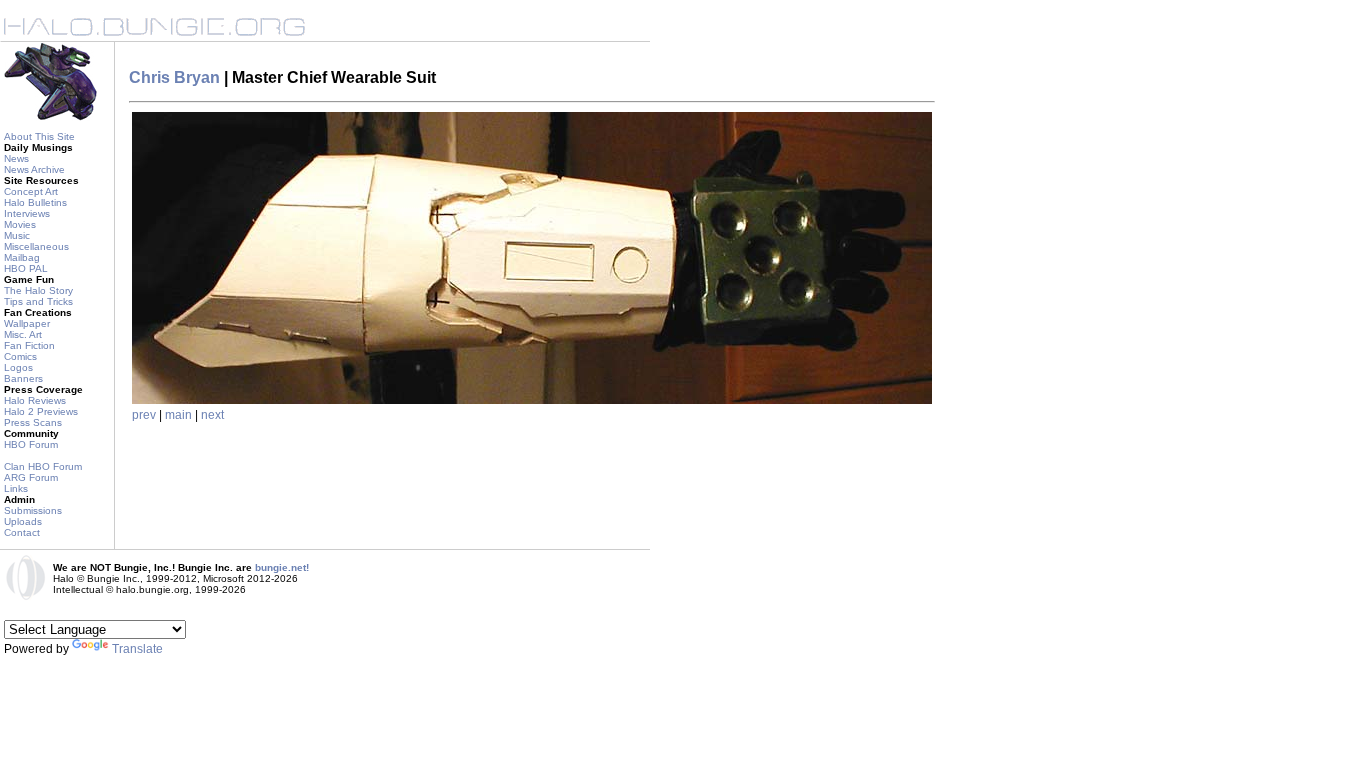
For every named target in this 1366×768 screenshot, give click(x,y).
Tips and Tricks (38, 301)
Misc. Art (23, 334)
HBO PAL (26, 268)
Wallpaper (27, 323)
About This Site (39, 136)
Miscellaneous (36, 246)
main (178, 415)
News (16, 158)
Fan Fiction (29, 345)
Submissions (33, 510)
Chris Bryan (174, 77)
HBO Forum (31, 444)
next (212, 415)
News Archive (34, 169)
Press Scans (33, 422)
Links (16, 488)
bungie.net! (282, 567)
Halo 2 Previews (41, 411)
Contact (22, 532)
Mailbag (22, 257)
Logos (18, 367)
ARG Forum (31, 477)
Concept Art (31, 191)
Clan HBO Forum (43, 466)
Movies (20, 224)
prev (144, 415)
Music (17, 235)
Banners (23, 378)
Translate (137, 649)
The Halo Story (38, 290)
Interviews (27, 213)
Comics (20, 356)
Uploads (23, 521)
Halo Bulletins (35, 202)
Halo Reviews (35, 400)
